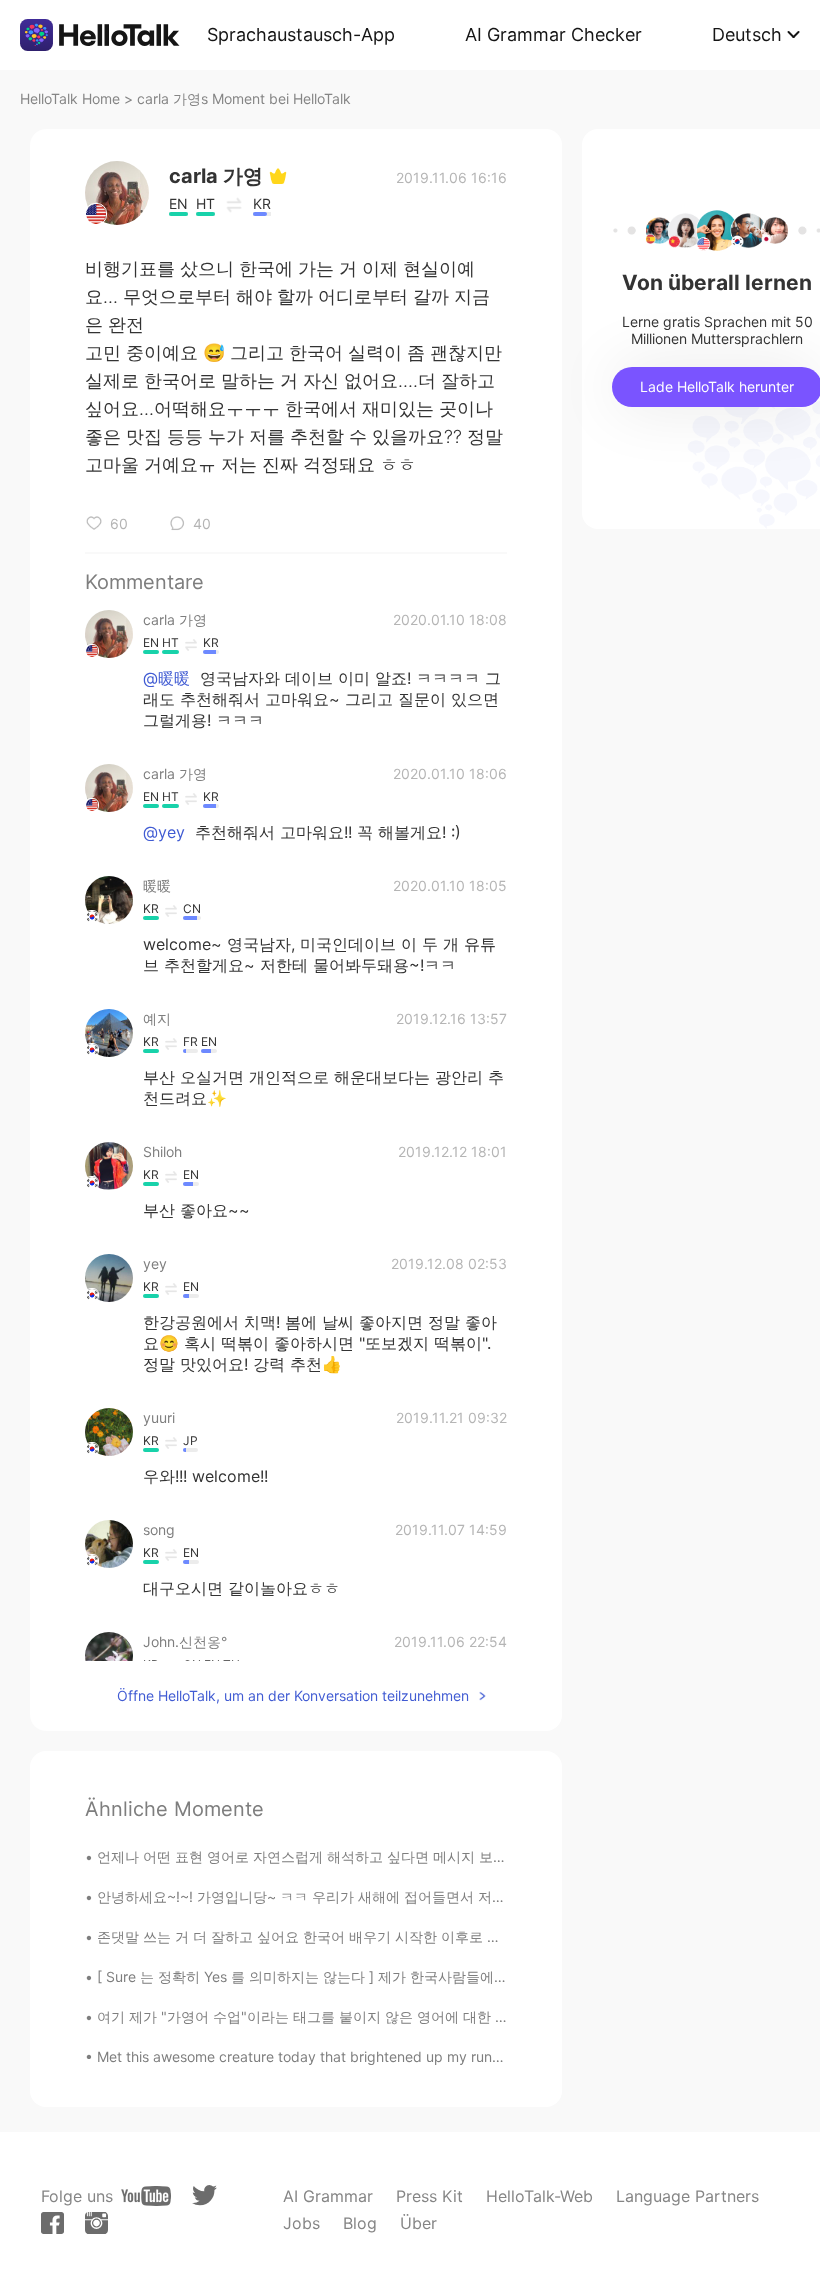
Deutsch (747, 34)
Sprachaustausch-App (301, 34)
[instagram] (96, 2223)
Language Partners (687, 2196)
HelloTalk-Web (539, 2196)
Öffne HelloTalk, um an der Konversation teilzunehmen (293, 1695)
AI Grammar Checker (553, 34)
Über (418, 2223)
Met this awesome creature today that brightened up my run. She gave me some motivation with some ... (440, 2056)
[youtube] (146, 2196)
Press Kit (429, 2196)
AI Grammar (328, 2196)
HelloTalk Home (70, 98)
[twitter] (204, 2195)
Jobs (301, 2223)
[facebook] (52, 2223)
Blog (360, 2223)
